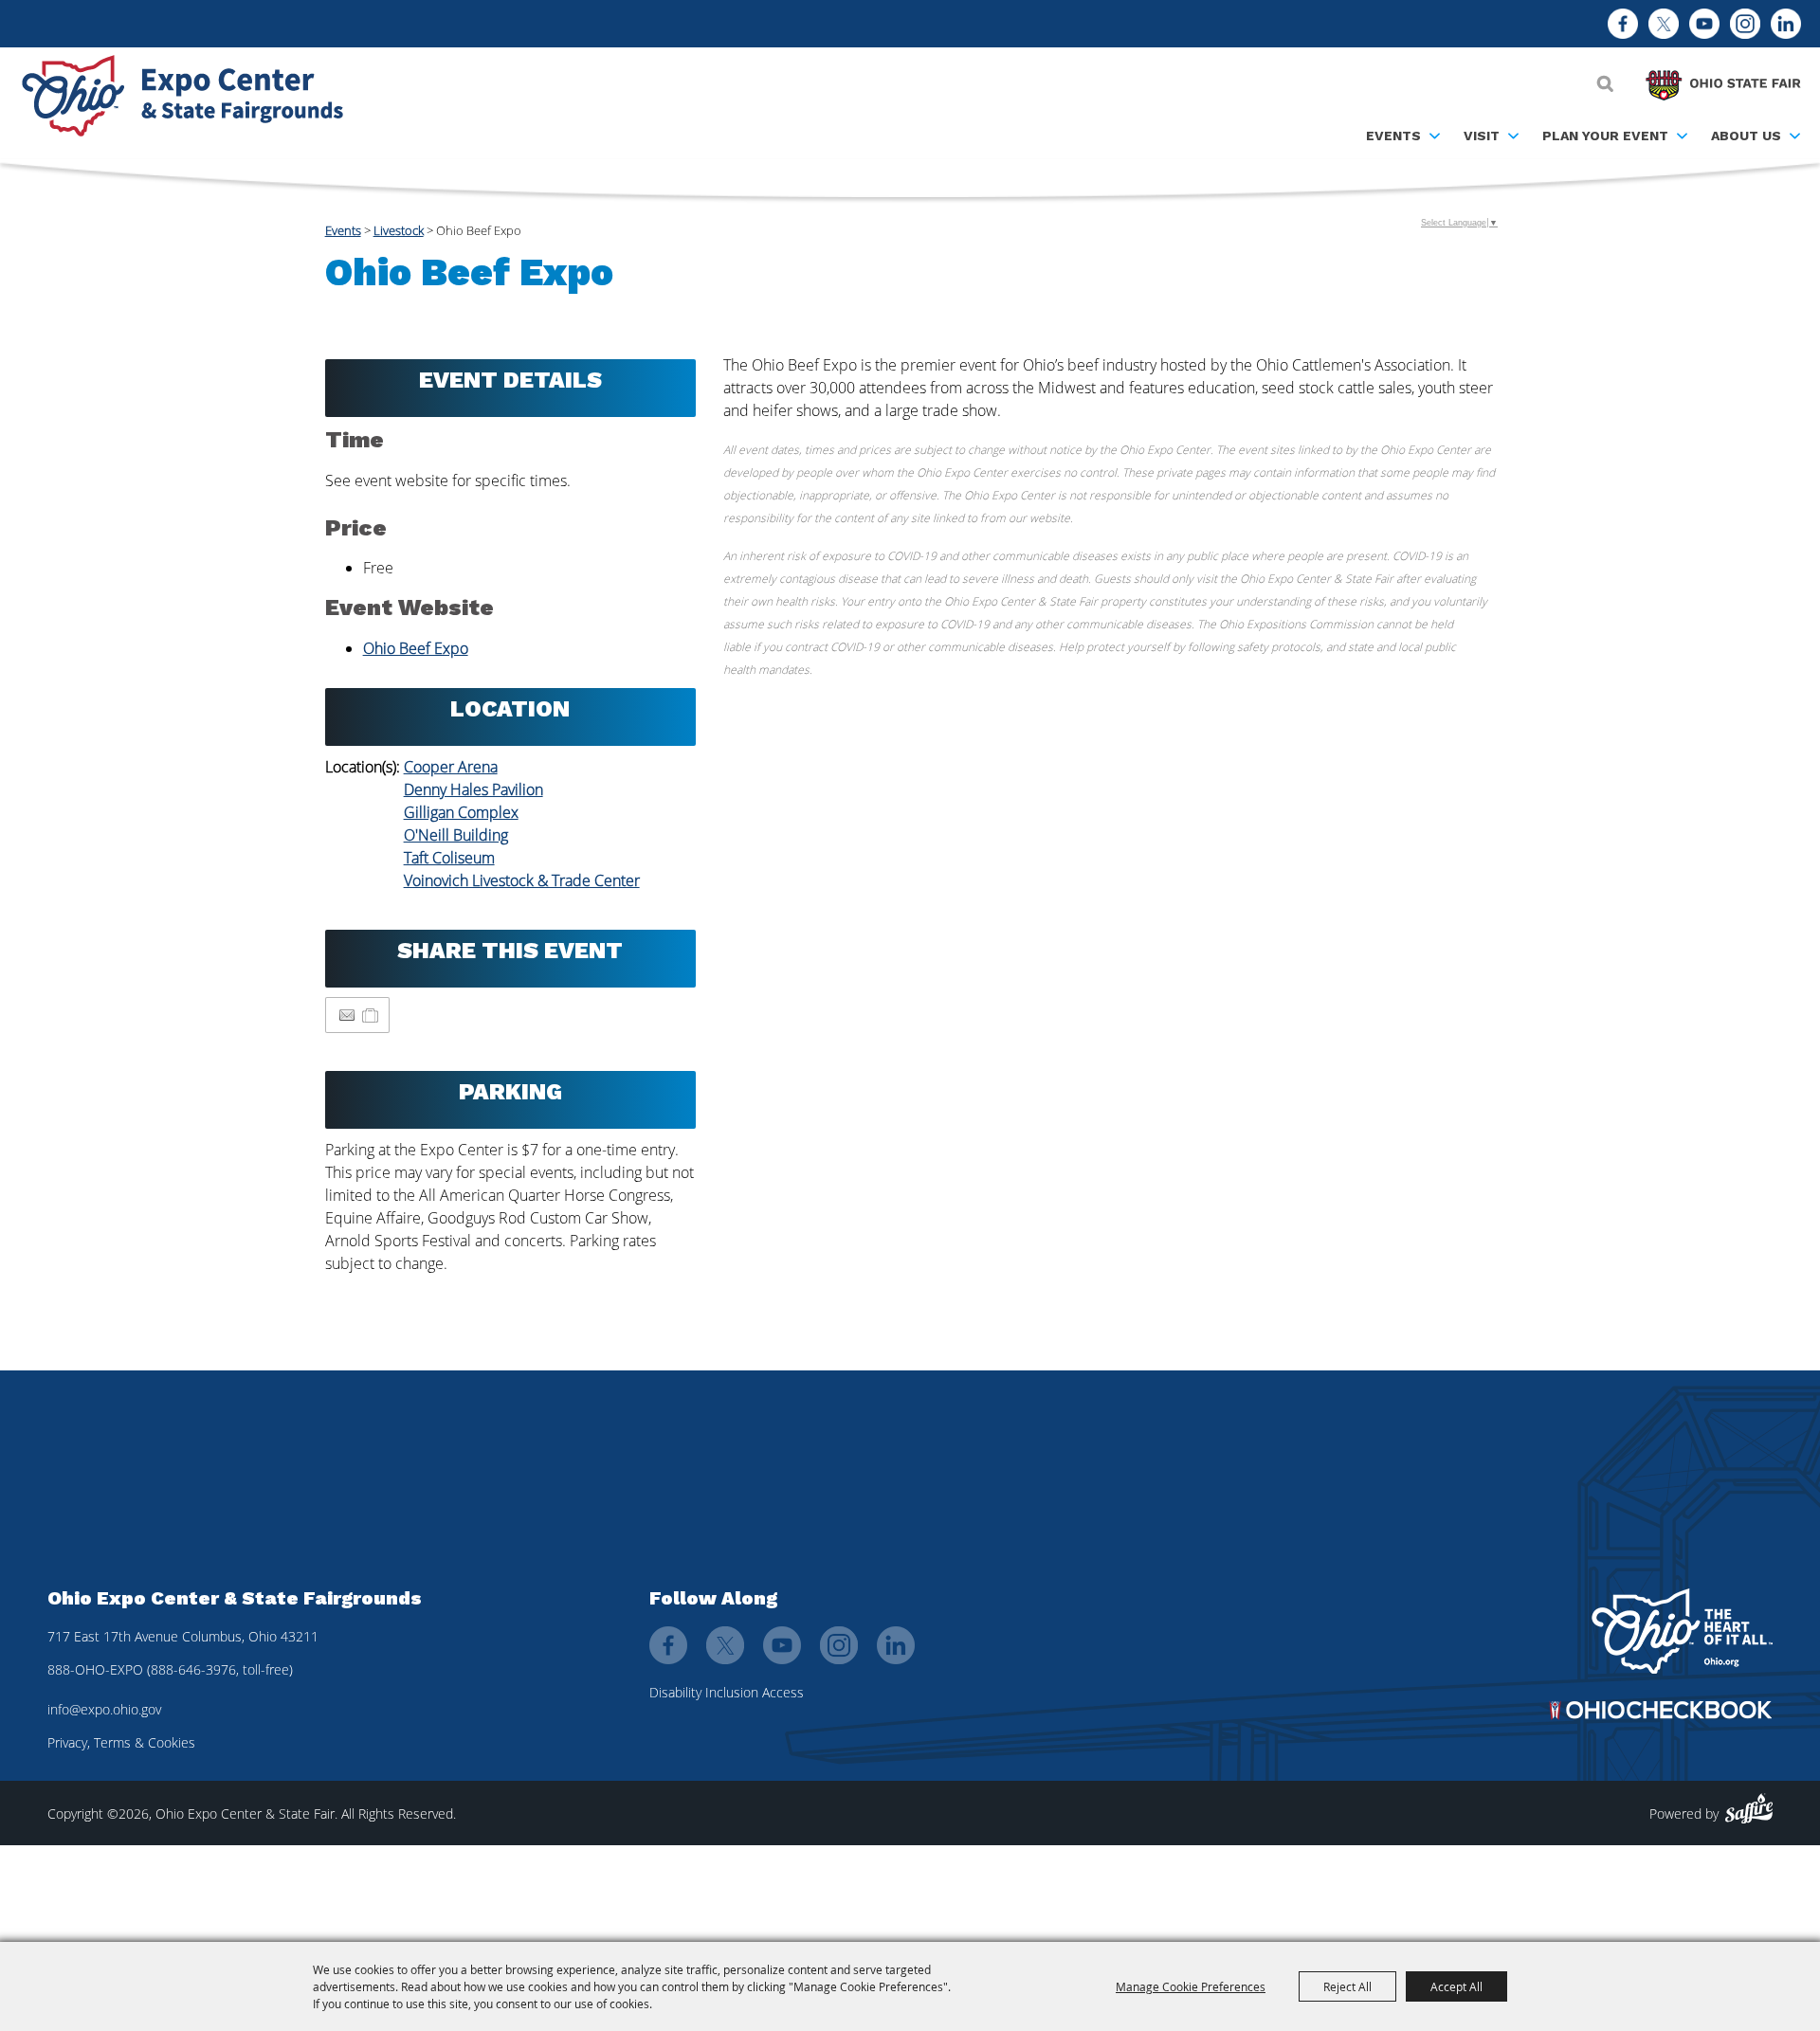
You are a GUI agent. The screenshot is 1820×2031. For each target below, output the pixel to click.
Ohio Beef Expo (416, 648)
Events (1393, 136)
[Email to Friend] (347, 1015)
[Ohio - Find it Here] (1682, 1631)
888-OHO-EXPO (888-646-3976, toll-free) (170, 1669)
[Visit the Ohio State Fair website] (1723, 81)
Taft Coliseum (449, 858)
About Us (1746, 136)
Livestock (399, 230)
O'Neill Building (456, 835)
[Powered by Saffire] (1749, 1809)
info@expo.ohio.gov (104, 1709)
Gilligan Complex (461, 812)
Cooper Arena (451, 767)
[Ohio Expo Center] (190, 99)
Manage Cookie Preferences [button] (1191, 1986)
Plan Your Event (1605, 136)
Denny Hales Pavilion (473, 789)
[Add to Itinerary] (371, 1015)
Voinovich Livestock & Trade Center (522, 880)
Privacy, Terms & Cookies (121, 1742)
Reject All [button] (1347, 1986)
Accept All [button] (1456, 1986)
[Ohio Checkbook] (1661, 1710)
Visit (1482, 136)
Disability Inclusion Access (727, 1692)
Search (1605, 83)
